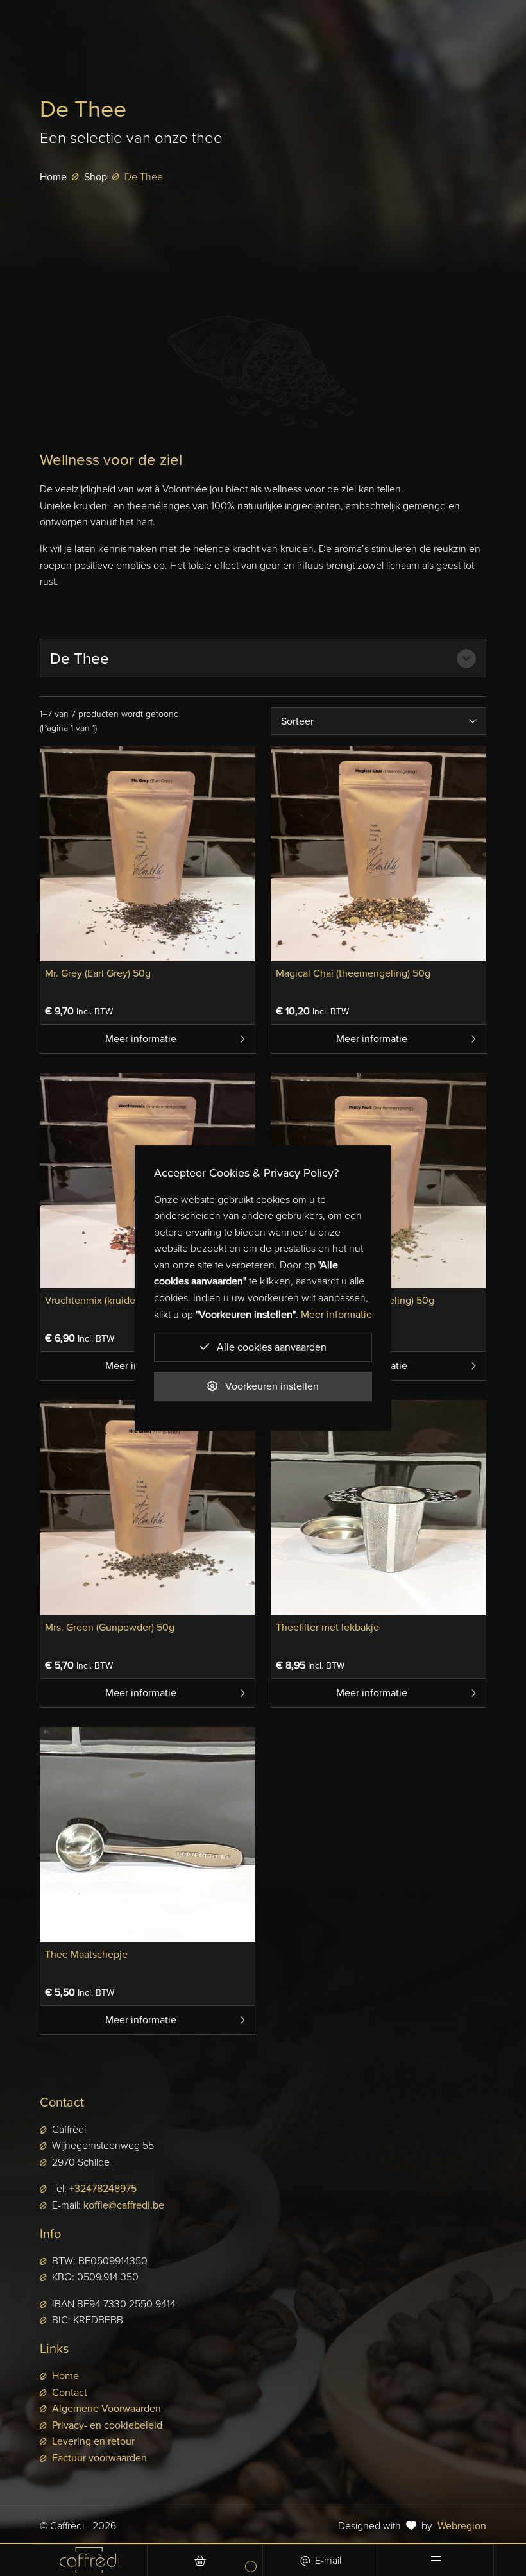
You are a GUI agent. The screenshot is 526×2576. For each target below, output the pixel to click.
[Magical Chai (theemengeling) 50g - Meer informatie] (378, 852)
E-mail (328, 2560)
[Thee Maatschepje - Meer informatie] (148, 1833)
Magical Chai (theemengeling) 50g (353, 973)
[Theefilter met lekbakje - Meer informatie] (378, 1506)
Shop (96, 177)
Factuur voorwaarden (99, 2458)
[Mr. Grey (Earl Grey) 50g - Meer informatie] (148, 852)
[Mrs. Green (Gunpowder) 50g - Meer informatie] (148, 1506)
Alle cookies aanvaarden (270, 1347)
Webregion (462, 2526)
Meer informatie (141, 1039)
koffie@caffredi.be (124, 2205)
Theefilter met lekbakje (327, 1627)
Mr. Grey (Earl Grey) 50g (98, 973)
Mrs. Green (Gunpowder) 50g (110, 1627)
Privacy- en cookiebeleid (107, 2425)
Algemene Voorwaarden (106, 2408)
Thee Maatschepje (86, 1954)
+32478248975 (103, 2188)
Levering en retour (93, 2441)
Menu (436, 2560)
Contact (70, 2392)
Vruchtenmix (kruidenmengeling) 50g (129, 1300)
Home (53, 177)
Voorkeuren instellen (271, 1386)
